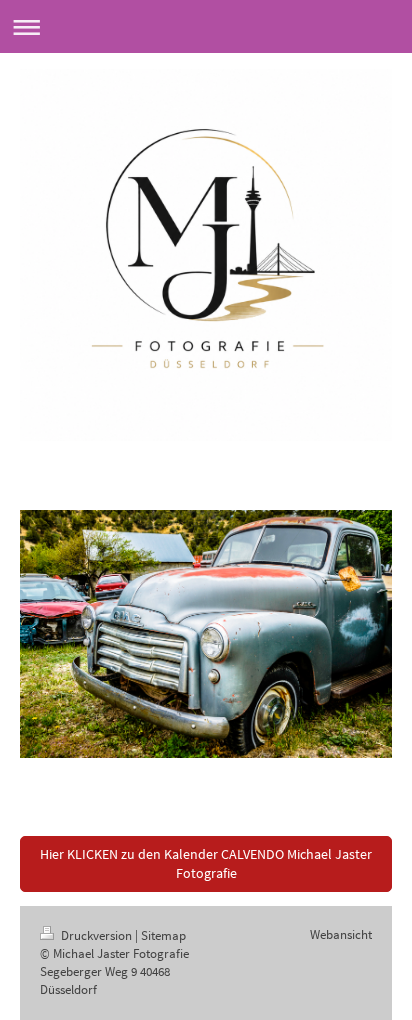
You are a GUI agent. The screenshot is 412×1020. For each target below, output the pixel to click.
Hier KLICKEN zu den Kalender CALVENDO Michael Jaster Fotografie (206, 863)
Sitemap (163, 935)
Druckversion (96, 935)
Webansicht (341, 934)
